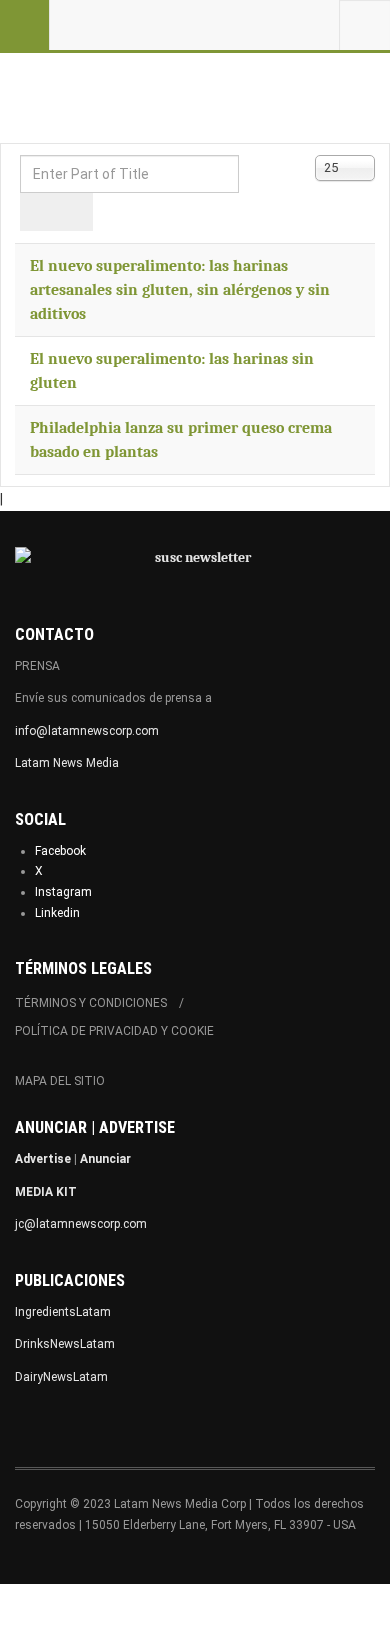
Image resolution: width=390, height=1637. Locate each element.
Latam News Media (67, 763)
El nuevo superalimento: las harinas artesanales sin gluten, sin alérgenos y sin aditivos (180, 290)
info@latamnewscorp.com (87, 731)
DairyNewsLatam (61, 1377)
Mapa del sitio (60, 1081)
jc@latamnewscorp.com (81, 1224)
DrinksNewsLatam (65, 1344)
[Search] (38, 212)
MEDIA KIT (46, 1192)
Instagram (63, 892)
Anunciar (105, 1159)
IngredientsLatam (63, 1312)
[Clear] (74, 212)
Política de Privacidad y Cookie (114, 1031)
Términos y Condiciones (91, 1003)
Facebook (60, 851)
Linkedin (57, 913)
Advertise (43, 1159)
